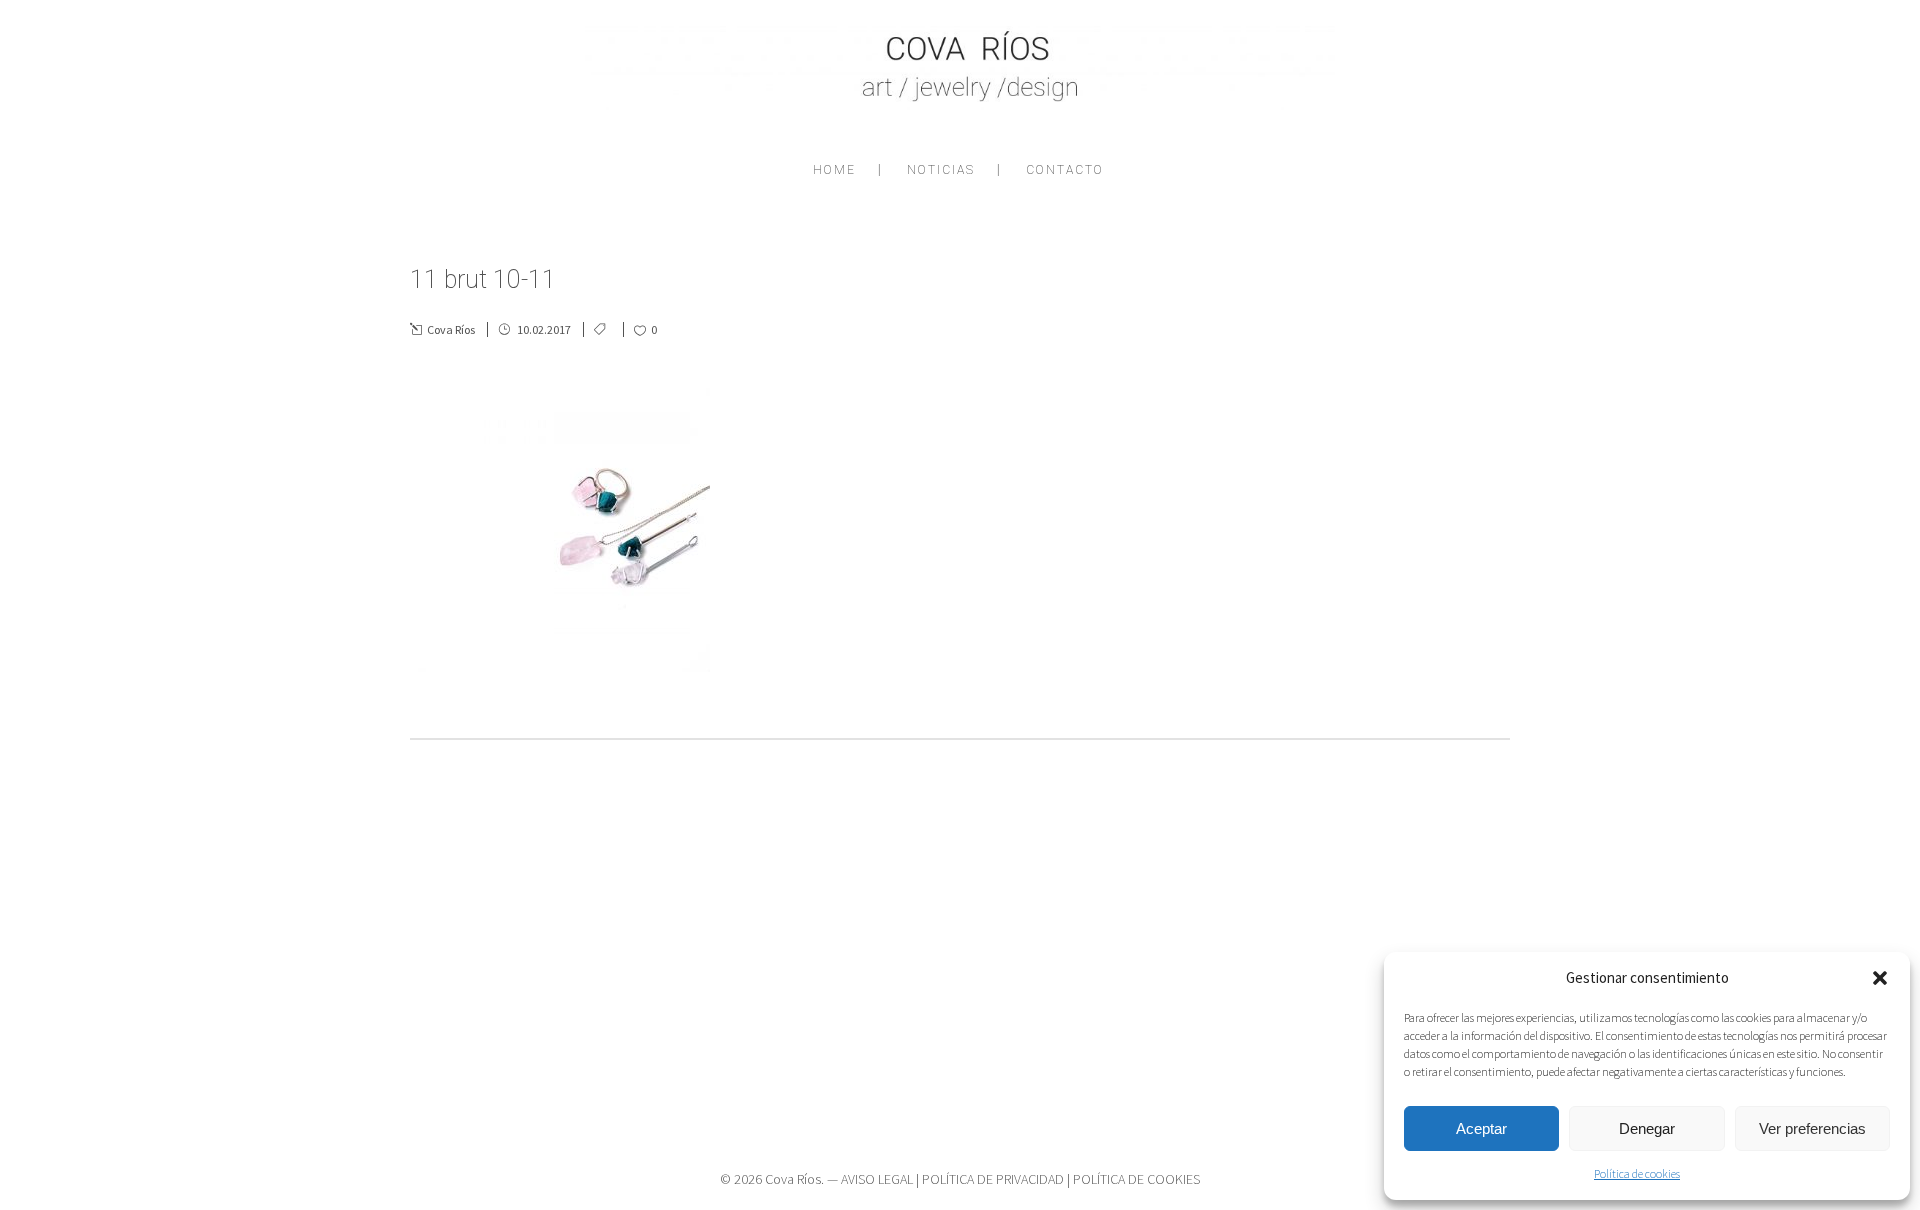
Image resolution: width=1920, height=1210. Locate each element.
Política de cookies (1637, 1173)
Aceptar (1481, 1128)
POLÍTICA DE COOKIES (1136, 1179)
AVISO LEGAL (877, 1179)
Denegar (1647, 1128)
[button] (1880, 978)
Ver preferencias (1812, 1128)
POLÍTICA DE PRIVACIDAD (993, 1179)
